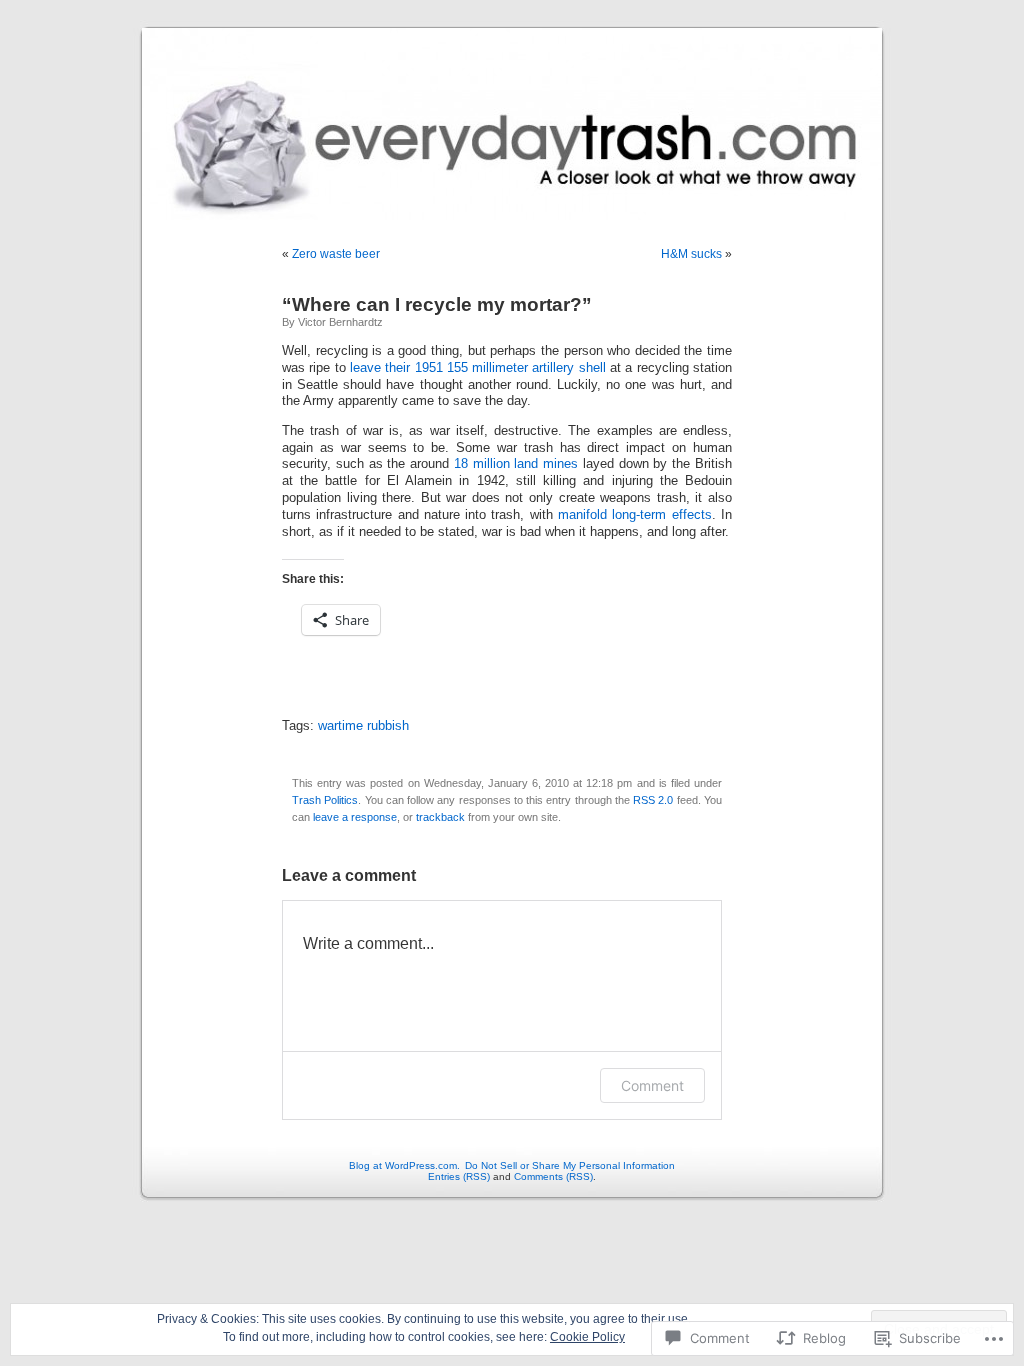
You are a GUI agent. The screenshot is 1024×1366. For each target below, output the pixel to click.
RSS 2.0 (653, 800)
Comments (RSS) (553, 1176)
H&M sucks (691, 254)
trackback (440, 817)
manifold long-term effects (635, 515)
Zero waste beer (336, 254)
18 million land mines (516, 464)
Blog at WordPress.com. (404, 1165)
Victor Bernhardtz (340, 322)
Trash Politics (325, 800)
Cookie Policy (587, 1337)
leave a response (355, 817)
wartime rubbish (363, 726)
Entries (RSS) (459, 1176)
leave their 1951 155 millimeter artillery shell (478, 368)
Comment (652, 1085)
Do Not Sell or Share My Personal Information (570, 1165)
